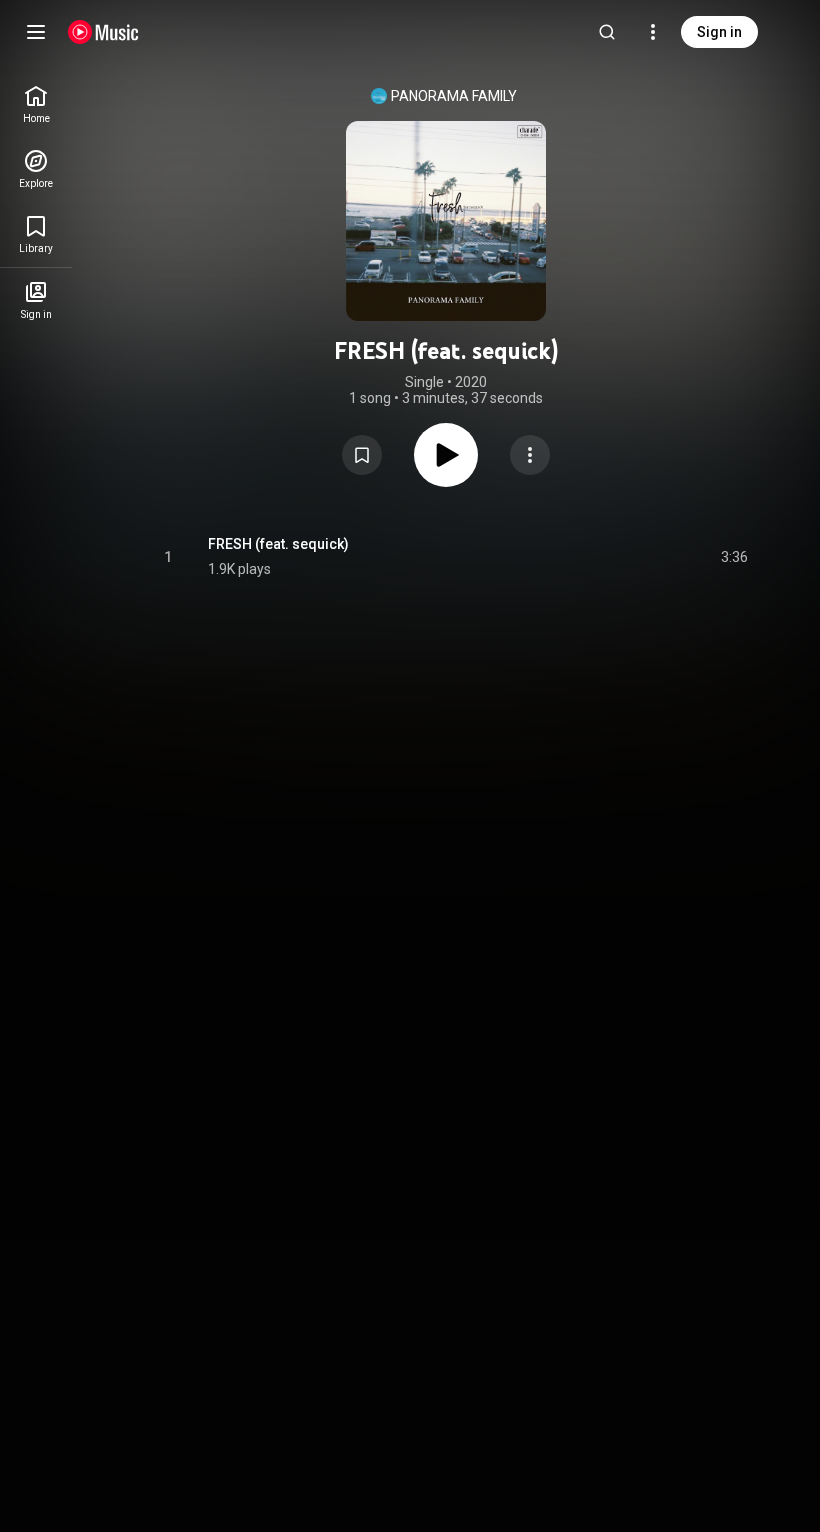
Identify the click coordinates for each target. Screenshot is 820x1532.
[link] (36, 104)
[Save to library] (362, 455)
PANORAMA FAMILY (454, 96)
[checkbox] (734, 557)
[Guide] (36, 32)
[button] (362, 455)
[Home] (103, 32)
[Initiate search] (607, 32)
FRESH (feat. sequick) (278, 544)
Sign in (719, 32)
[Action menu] (530, 455)
